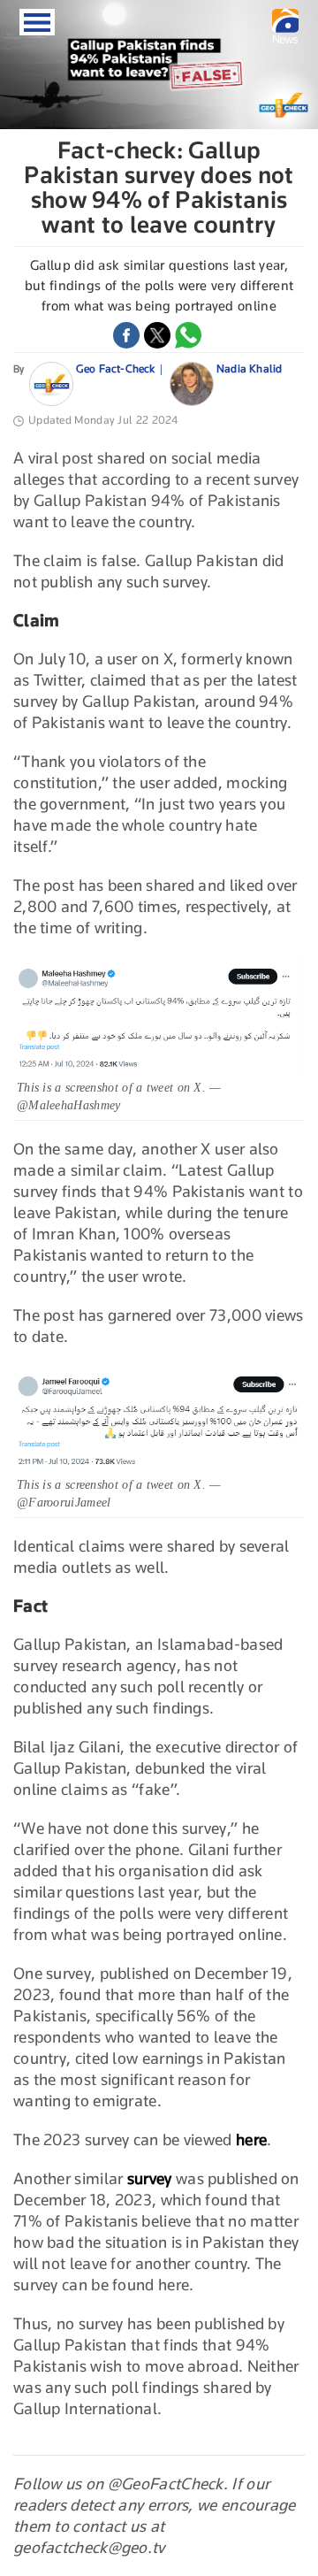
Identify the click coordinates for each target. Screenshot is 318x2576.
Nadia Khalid (249, 368)
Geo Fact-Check (116, 368)
